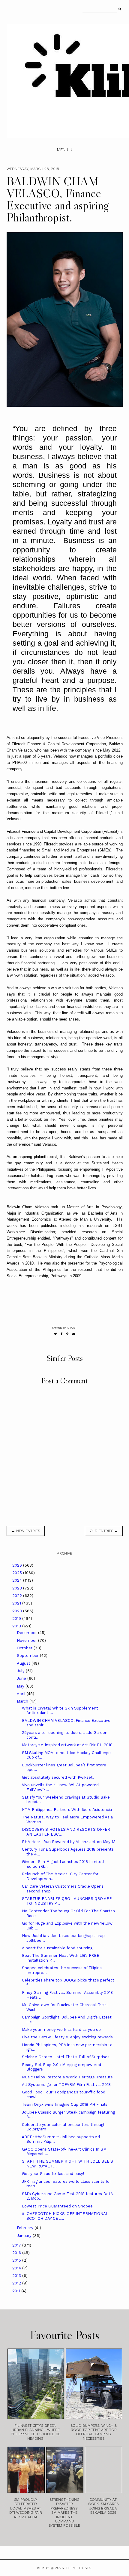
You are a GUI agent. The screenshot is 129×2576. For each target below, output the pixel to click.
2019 (17, 1618)
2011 (17, 2291)
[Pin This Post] (67, 1334)
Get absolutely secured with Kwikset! (58, 1777)
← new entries (26, 1531)
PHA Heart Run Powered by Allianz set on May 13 (69, 1842)
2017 (17, 2245)
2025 (18, 1573)
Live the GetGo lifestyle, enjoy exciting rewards (67, 2037)
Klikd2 (43, 2568)
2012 (17, 2283)
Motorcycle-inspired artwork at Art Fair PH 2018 (67, 1745)
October (25, 1648)
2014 (17, 2268)
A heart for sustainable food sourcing (57, 1948)
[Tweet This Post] (55, 1334)
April (22, 1694)
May (21, 1686)
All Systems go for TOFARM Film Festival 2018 (66, 2085)
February (26, 2228)
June (22, 1678)
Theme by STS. (79, 2568)
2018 (17, 1626)
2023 (18, 1588)
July (21, 1671)
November (27, 1640)
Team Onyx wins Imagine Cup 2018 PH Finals (65, 2104)
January (25, 2236)
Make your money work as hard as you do (61, 2029)
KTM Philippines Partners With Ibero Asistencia (67, 1810)
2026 (18, 1565)
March (23, 1701)
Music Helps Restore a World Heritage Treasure (67, 2077)
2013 (17, 2276)
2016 (17, 2253)
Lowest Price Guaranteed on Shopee (57, 2206)
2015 (17, 2260)
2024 (18, 1580)
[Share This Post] (62, 1334)
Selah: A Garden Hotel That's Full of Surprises (66, 2057)
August (24, 1663)
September (28, 1656)
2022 (18, 1596)
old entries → (104, 1531)
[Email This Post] (74, 1334)
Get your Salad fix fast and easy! (53, 2174)
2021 (17, 1603)
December (27, 1633)
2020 (18, 1611)
